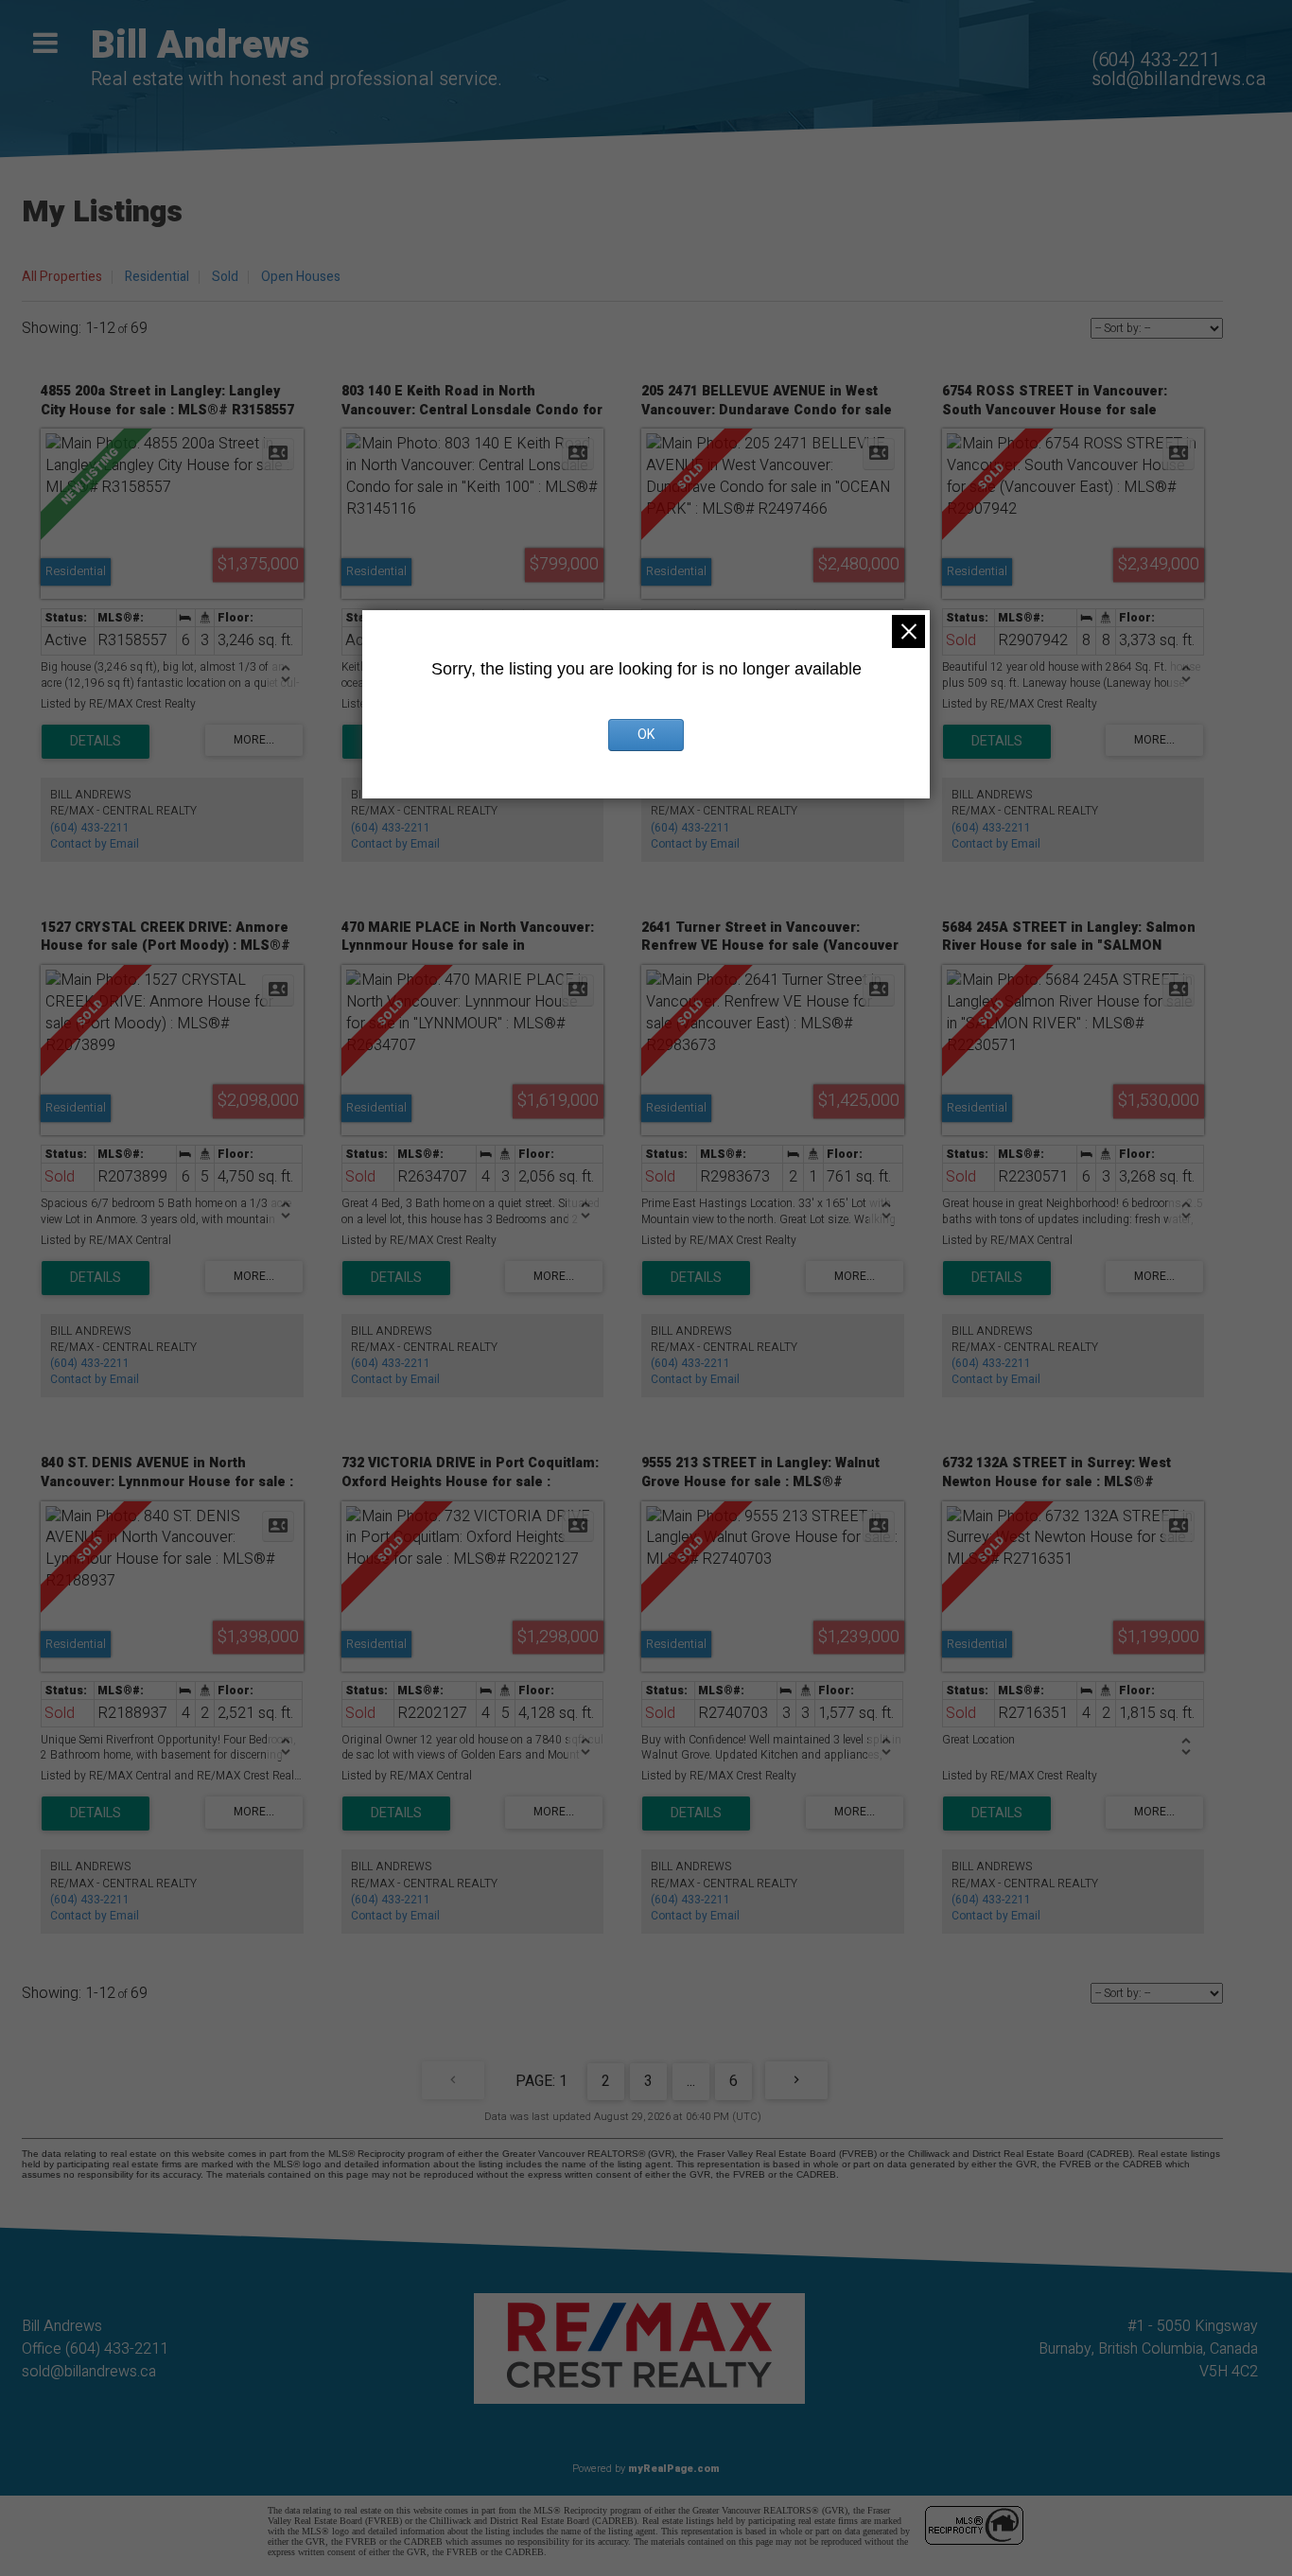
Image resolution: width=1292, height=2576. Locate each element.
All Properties (62, 277)
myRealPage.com (674, 2469)
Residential (157, 277)
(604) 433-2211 (1156, 60)
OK (646, 735)
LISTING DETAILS (96, 742)
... (691, 2081)
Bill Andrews (200, 46)
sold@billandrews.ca (1179, 79)
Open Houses (301, 277)
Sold (225, 277)
